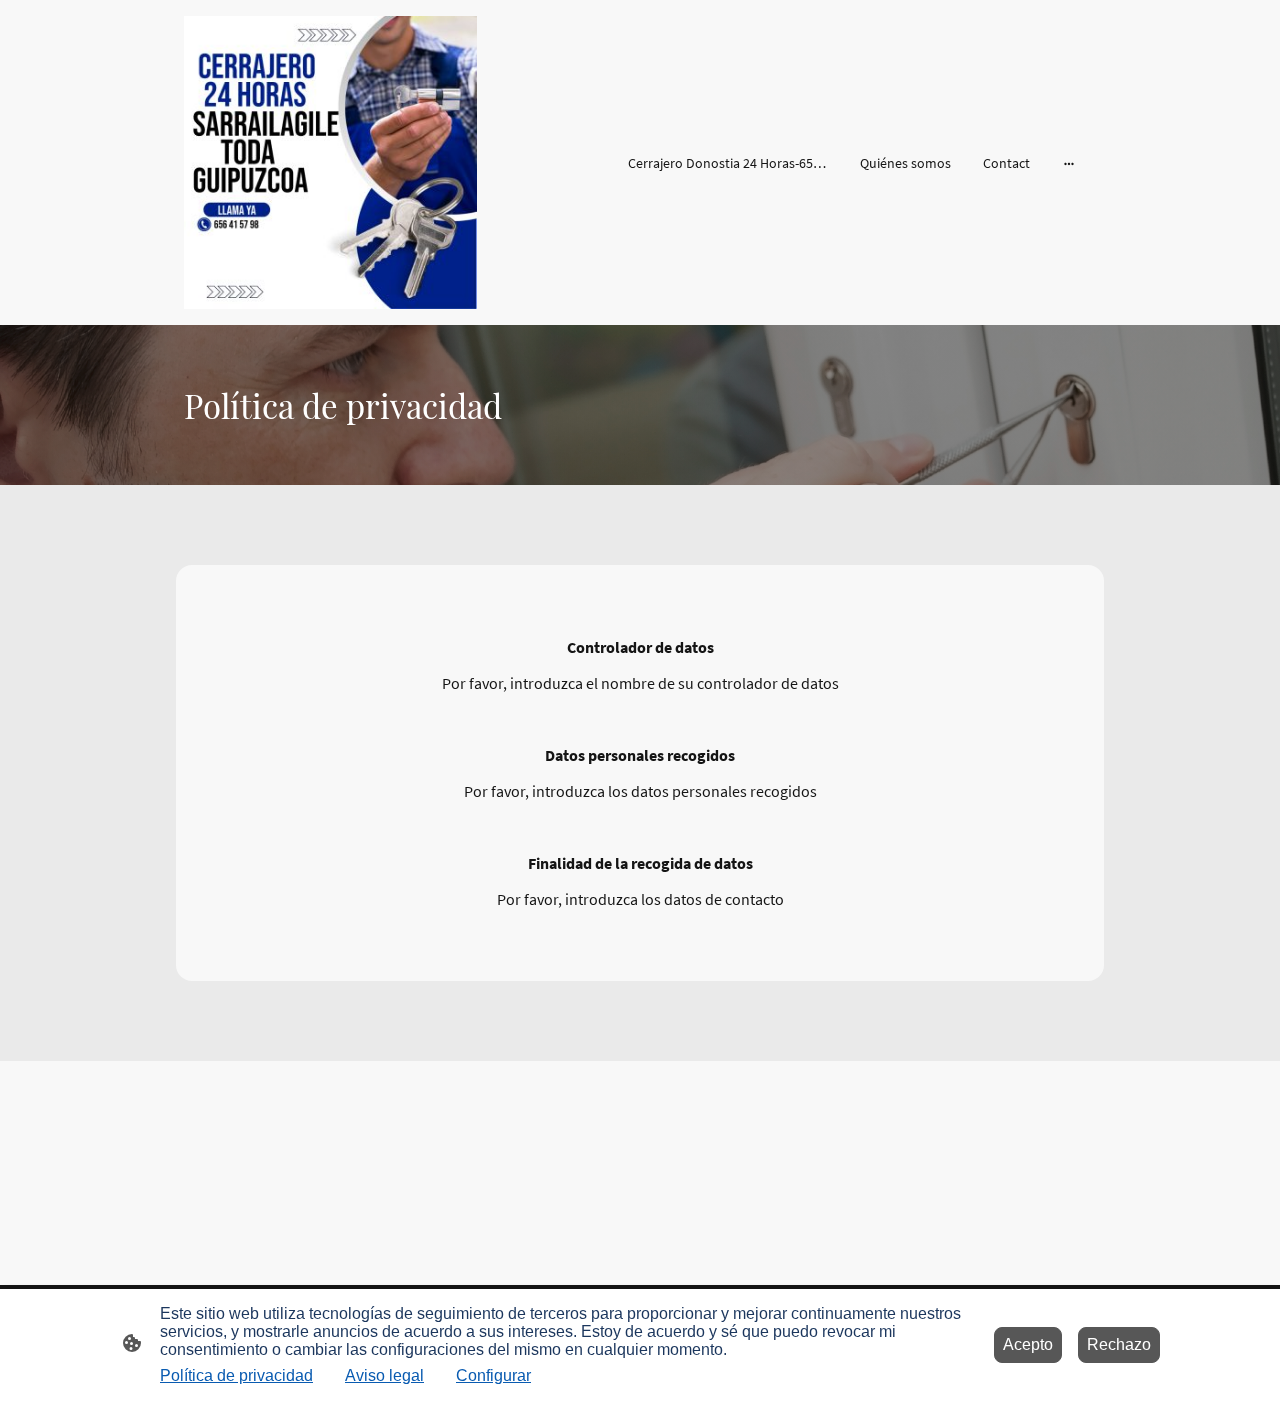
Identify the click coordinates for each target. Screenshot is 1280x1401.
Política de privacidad (236, 1375)
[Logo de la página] (330, 162)
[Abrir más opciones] (1069, 163)
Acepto (1028, 1344)
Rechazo (1119, 1344)
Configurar (493, 1375)
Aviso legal (384, 1375)
